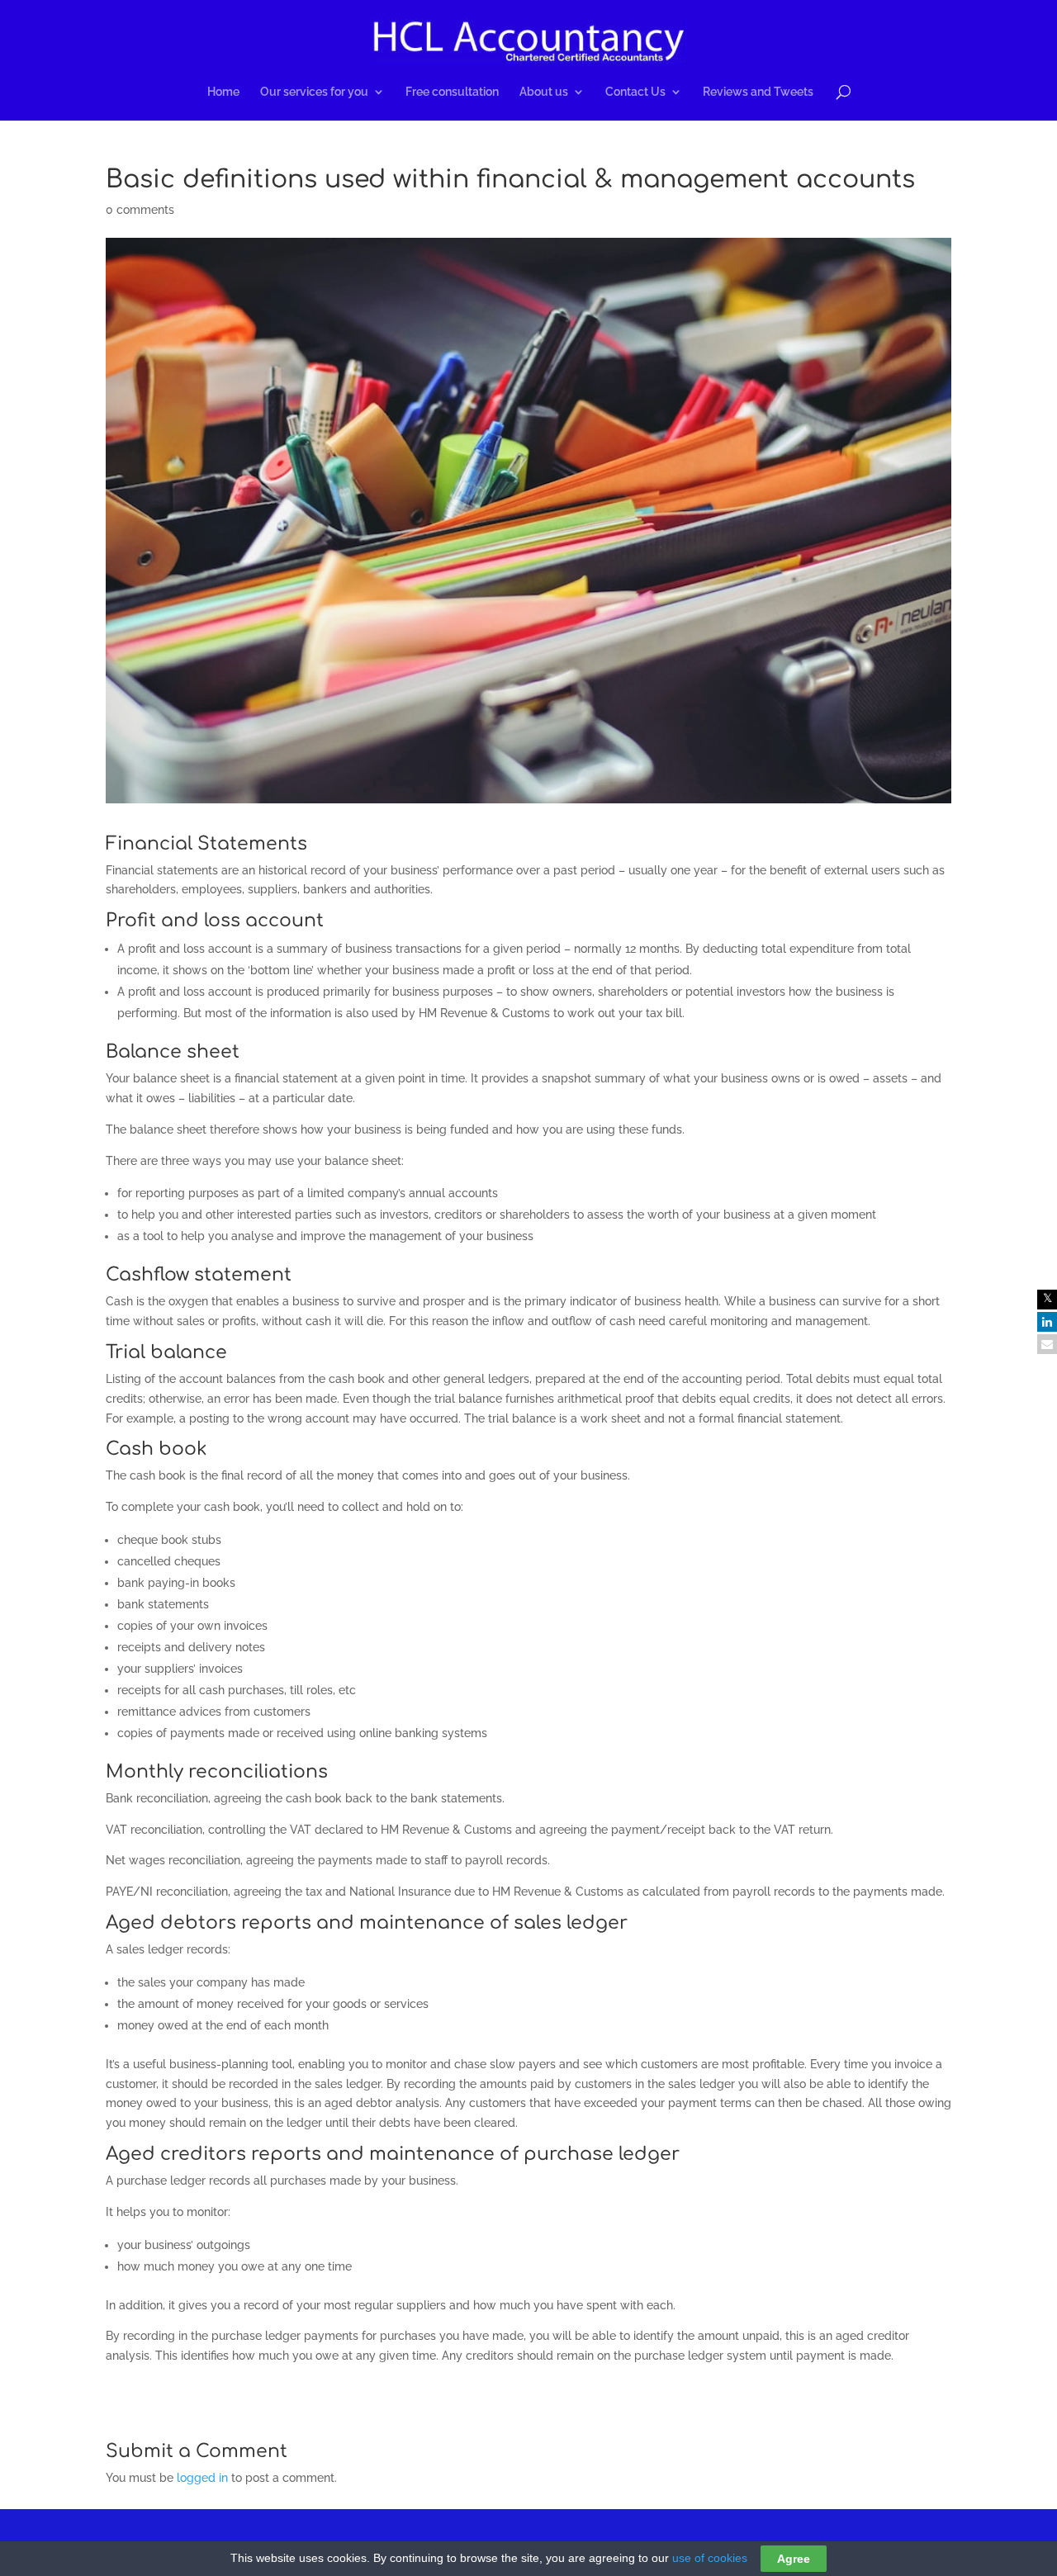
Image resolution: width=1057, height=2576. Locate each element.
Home (223, 92)
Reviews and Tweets (758, 92)
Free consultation (452, 92)
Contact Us (635, 92)
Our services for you (314, 92)
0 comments (140, 210)
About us (544, 92)
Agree (794, 2559)
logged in (202, 2478)
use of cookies (710, 2558)
